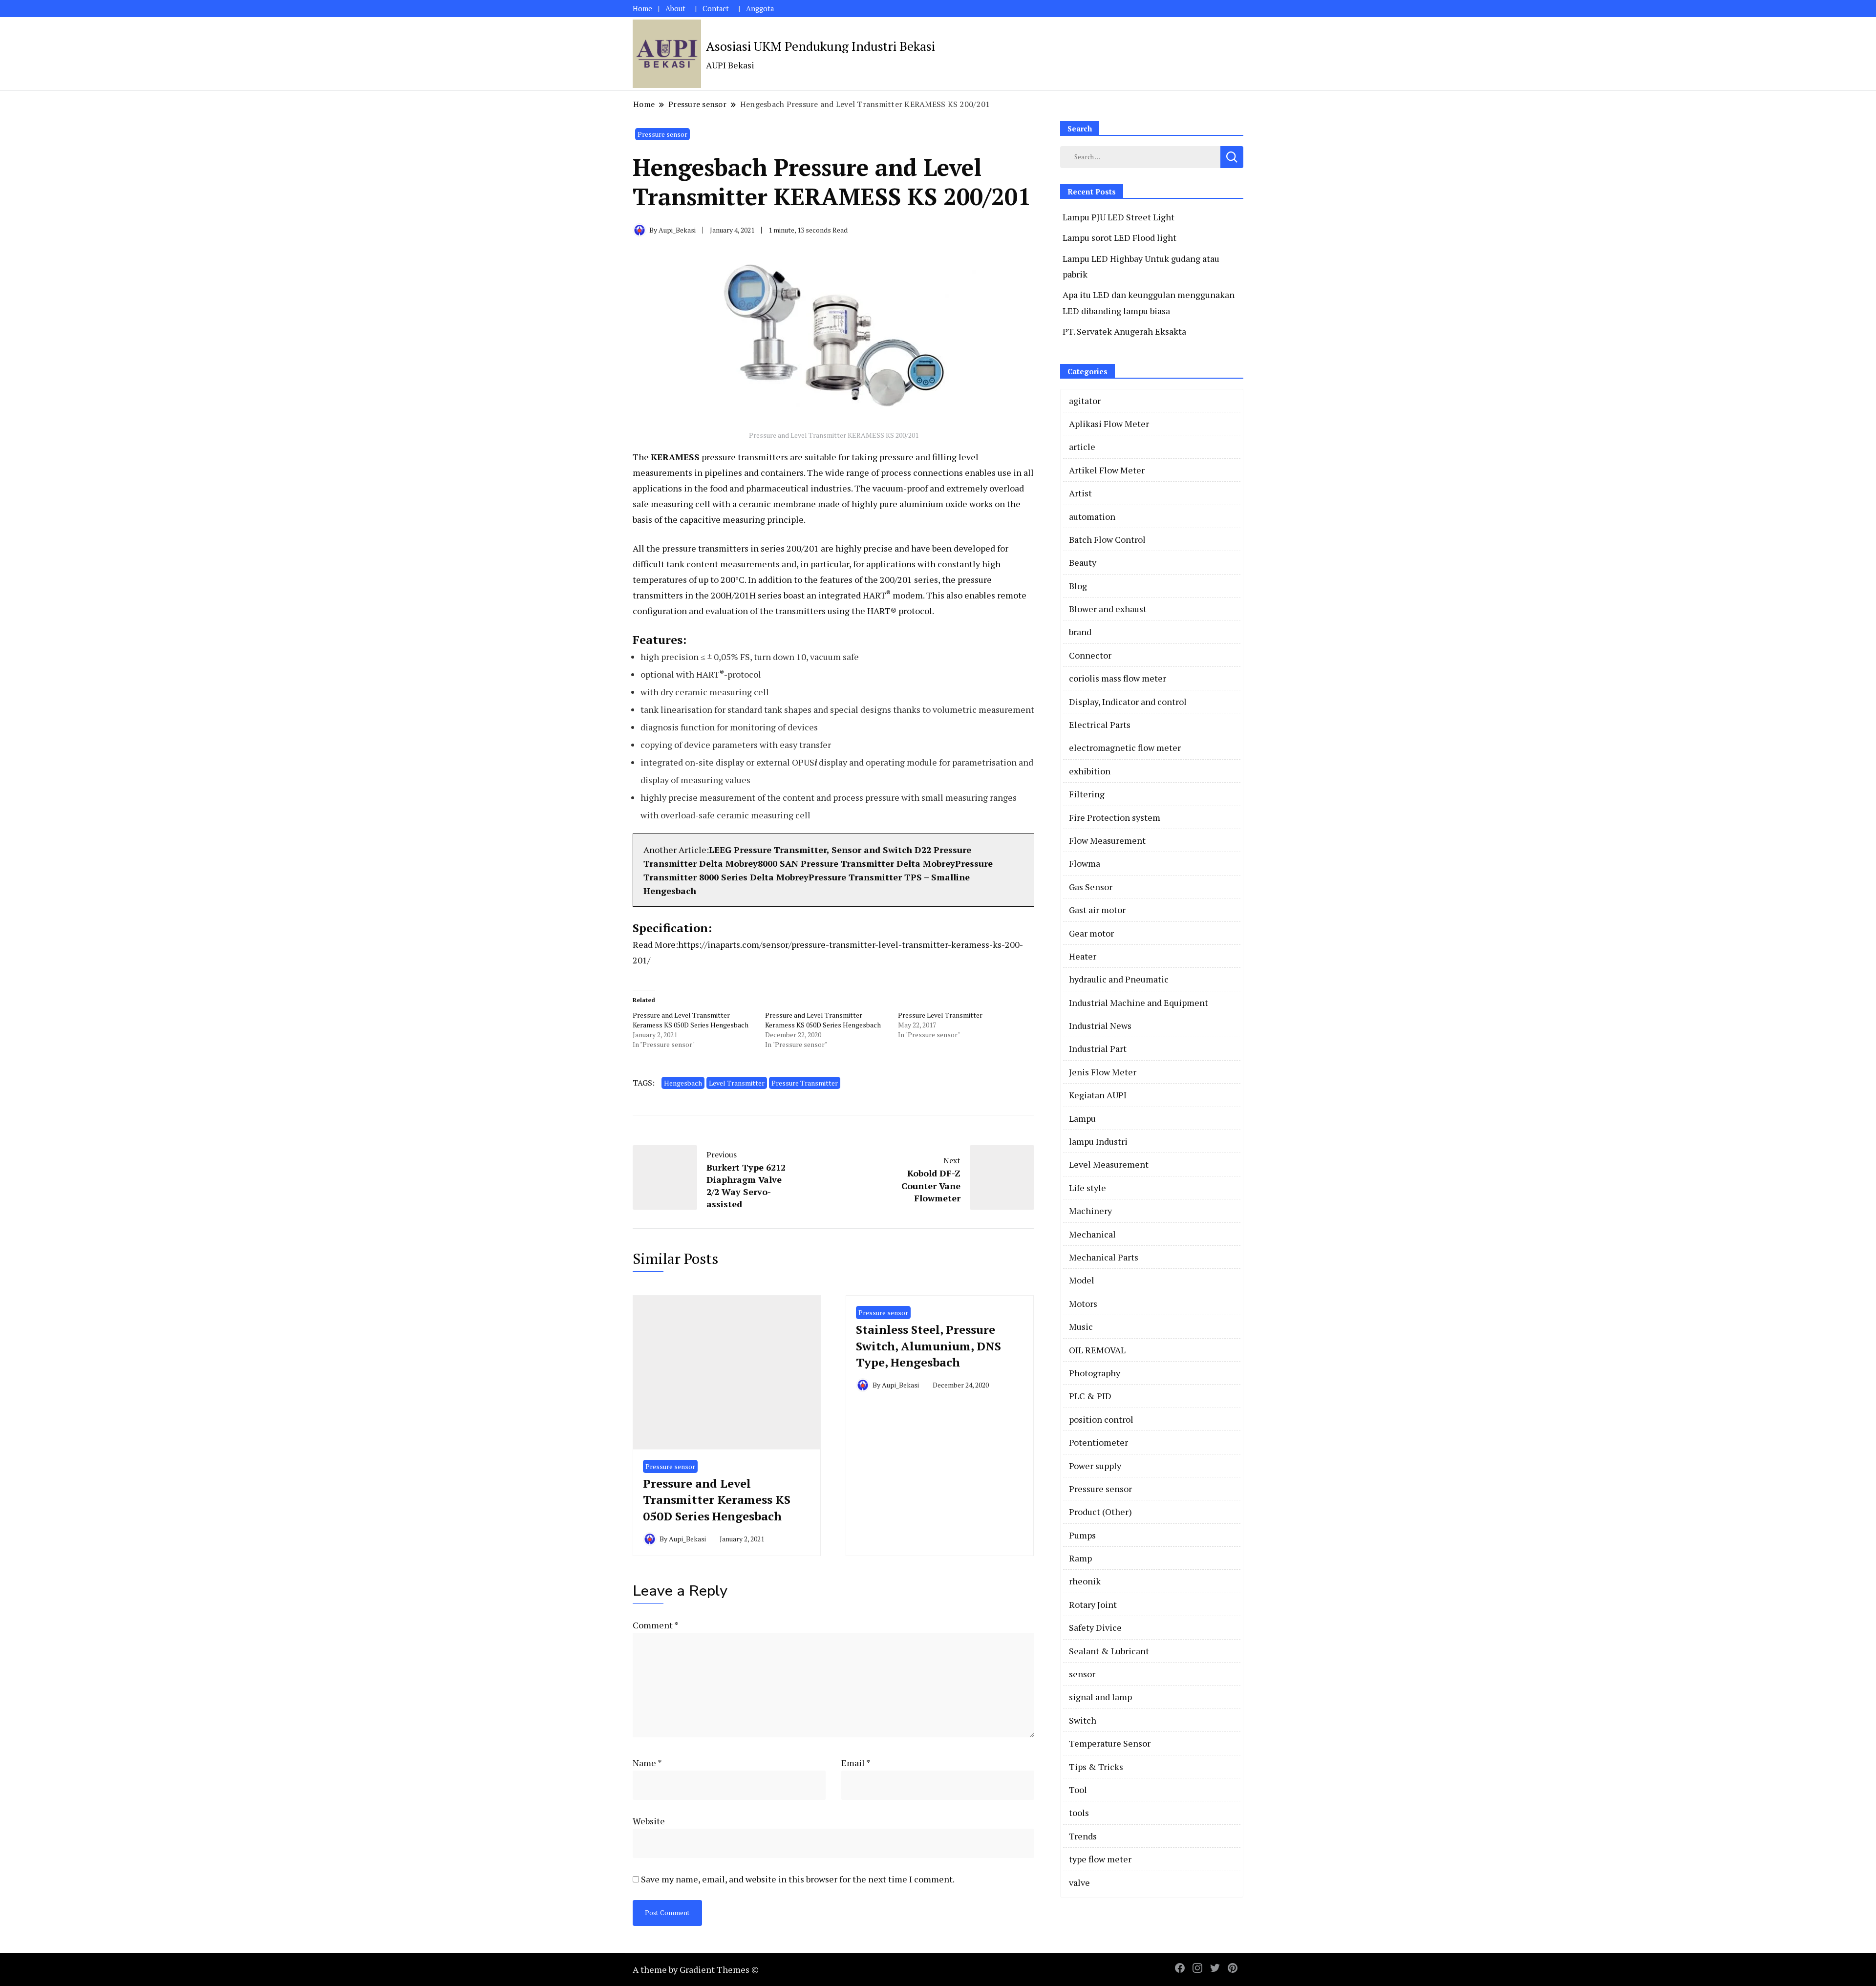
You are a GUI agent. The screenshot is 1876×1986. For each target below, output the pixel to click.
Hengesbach (683, 1083)
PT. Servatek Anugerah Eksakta (1124, 331)
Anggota (760, 9)
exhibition (1090, 771)
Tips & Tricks (1096, 1767)
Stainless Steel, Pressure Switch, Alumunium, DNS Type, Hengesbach (928, 1346)
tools (1079, 1813)
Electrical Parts (1100, 725)
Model (1082, 1280)
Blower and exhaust (1108, 609)
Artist (1080, 493)
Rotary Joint (1093, 1604)
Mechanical (1092, 1234)
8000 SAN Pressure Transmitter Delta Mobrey (856, 863)
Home (642, 9)
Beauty (1083, 562)
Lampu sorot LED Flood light (1119, 237)
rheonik (1085, 1581)
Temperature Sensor (1110, 1743)
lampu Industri (1098, 1141)
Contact (716, 9)
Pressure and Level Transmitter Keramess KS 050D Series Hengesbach (691, 1020)
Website (649, 1821)
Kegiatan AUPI (1098, 1095)
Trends (1083, 1836)
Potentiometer (1098, 1442)
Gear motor (1091, 933)
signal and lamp (1100, 1697)
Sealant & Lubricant (1109, 1651)
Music (1081, 1326)
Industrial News (1100, 1025)
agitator (1085, 401)
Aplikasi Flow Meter (1109, 424)
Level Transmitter (737, 1083)
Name (647, 1763)
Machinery (1090, 1211)
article (1082, 447)
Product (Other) (1100, 1512)
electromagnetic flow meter (1125, 747)
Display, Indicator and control (1128, 702)
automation (1092, 516)
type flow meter (1100, 1859)
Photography (1095, 1373)
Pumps (1082, 1535)
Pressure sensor (662, 134)
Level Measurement (1109, 1164)
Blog (1078, 586)
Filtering (1087, 794)
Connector (1090, 655)
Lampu (1082, 1118)
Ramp (1080, 1558)
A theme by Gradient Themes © (696, 1969)
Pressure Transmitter (805, 1083)
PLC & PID (1090, 1396)
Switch (1083, 1720)
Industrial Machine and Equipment (1139, 1003)
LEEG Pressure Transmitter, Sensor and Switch (810, 850)
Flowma (1085, 863)
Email (856, 1763)
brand (1080, 632)
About (675, 9)
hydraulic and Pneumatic (1119, 979)
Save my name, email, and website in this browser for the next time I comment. (798, 1879)
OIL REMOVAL (1097, 1350)
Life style (1087, 1188)
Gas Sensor (1091, 887)
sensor (1082, 1674)
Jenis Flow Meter (1103, 1072)
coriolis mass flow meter (1118, 678)
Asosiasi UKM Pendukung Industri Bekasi (821, 46)
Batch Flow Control (1107, 539)
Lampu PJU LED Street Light (1119, 217)
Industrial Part (1098, 1048)
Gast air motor (1097, 910)
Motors (1083, 1303)
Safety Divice (1095, 1627)
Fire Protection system (1115, 817)
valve (1079, 1882)
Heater (1083, 956)
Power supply (1095, 1466)
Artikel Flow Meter (1107, 470)
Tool (1078, 1790)
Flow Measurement (1107, 840)
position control (1101, 1419)
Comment (655, 1625)
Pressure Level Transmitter (940, 1015)
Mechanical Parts (1104, 1257)
